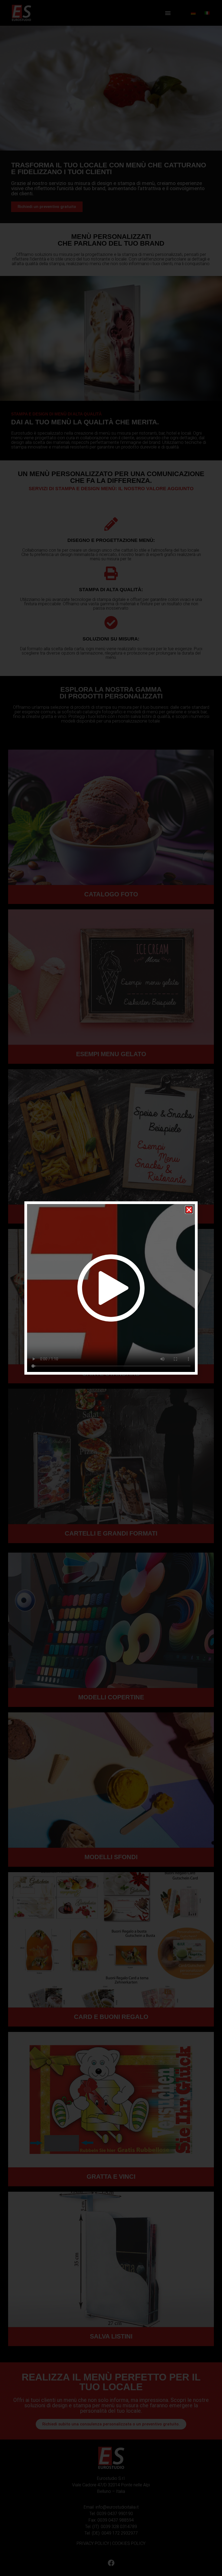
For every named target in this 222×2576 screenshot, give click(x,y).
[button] (189, 1210)
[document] (111, 1288)
